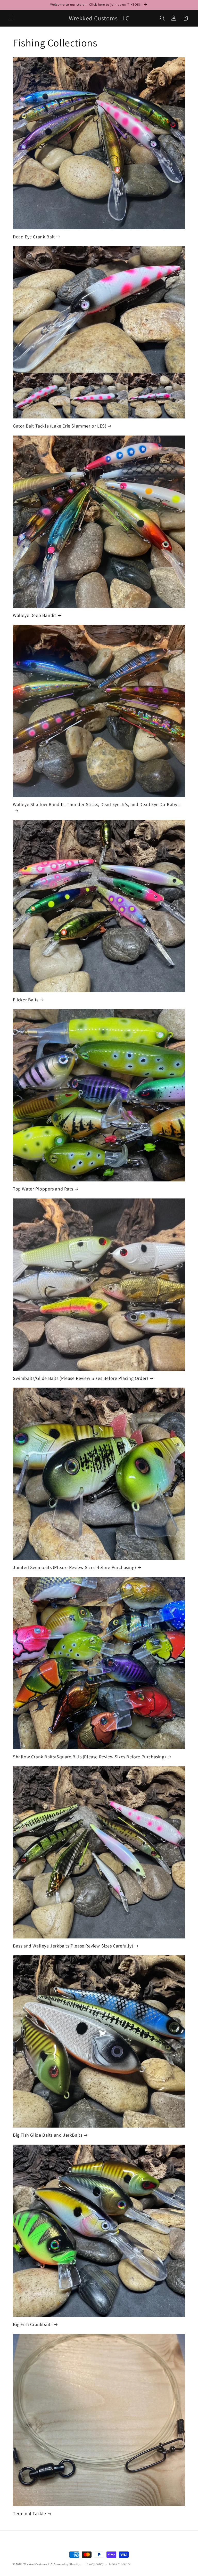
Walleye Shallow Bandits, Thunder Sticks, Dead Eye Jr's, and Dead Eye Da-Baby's (97, 804)
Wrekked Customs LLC (38, 2564)
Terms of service (120, 2564)
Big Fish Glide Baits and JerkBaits (48, 2135)
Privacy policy (94, 2564)
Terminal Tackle (30, 2513)
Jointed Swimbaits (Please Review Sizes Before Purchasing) (74, 1567)
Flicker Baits (26, 1000)
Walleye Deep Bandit (34, 615)
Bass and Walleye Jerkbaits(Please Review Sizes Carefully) (73, 1946)
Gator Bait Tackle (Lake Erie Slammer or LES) (60, 426)
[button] (11, 18)
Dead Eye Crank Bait (34, 237)
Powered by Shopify (67, 2564)
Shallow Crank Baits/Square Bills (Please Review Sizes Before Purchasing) (89, 1757)
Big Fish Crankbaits (33, 2324)
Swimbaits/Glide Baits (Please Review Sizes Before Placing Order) (80, 1378)
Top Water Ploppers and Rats (43, 1189)
